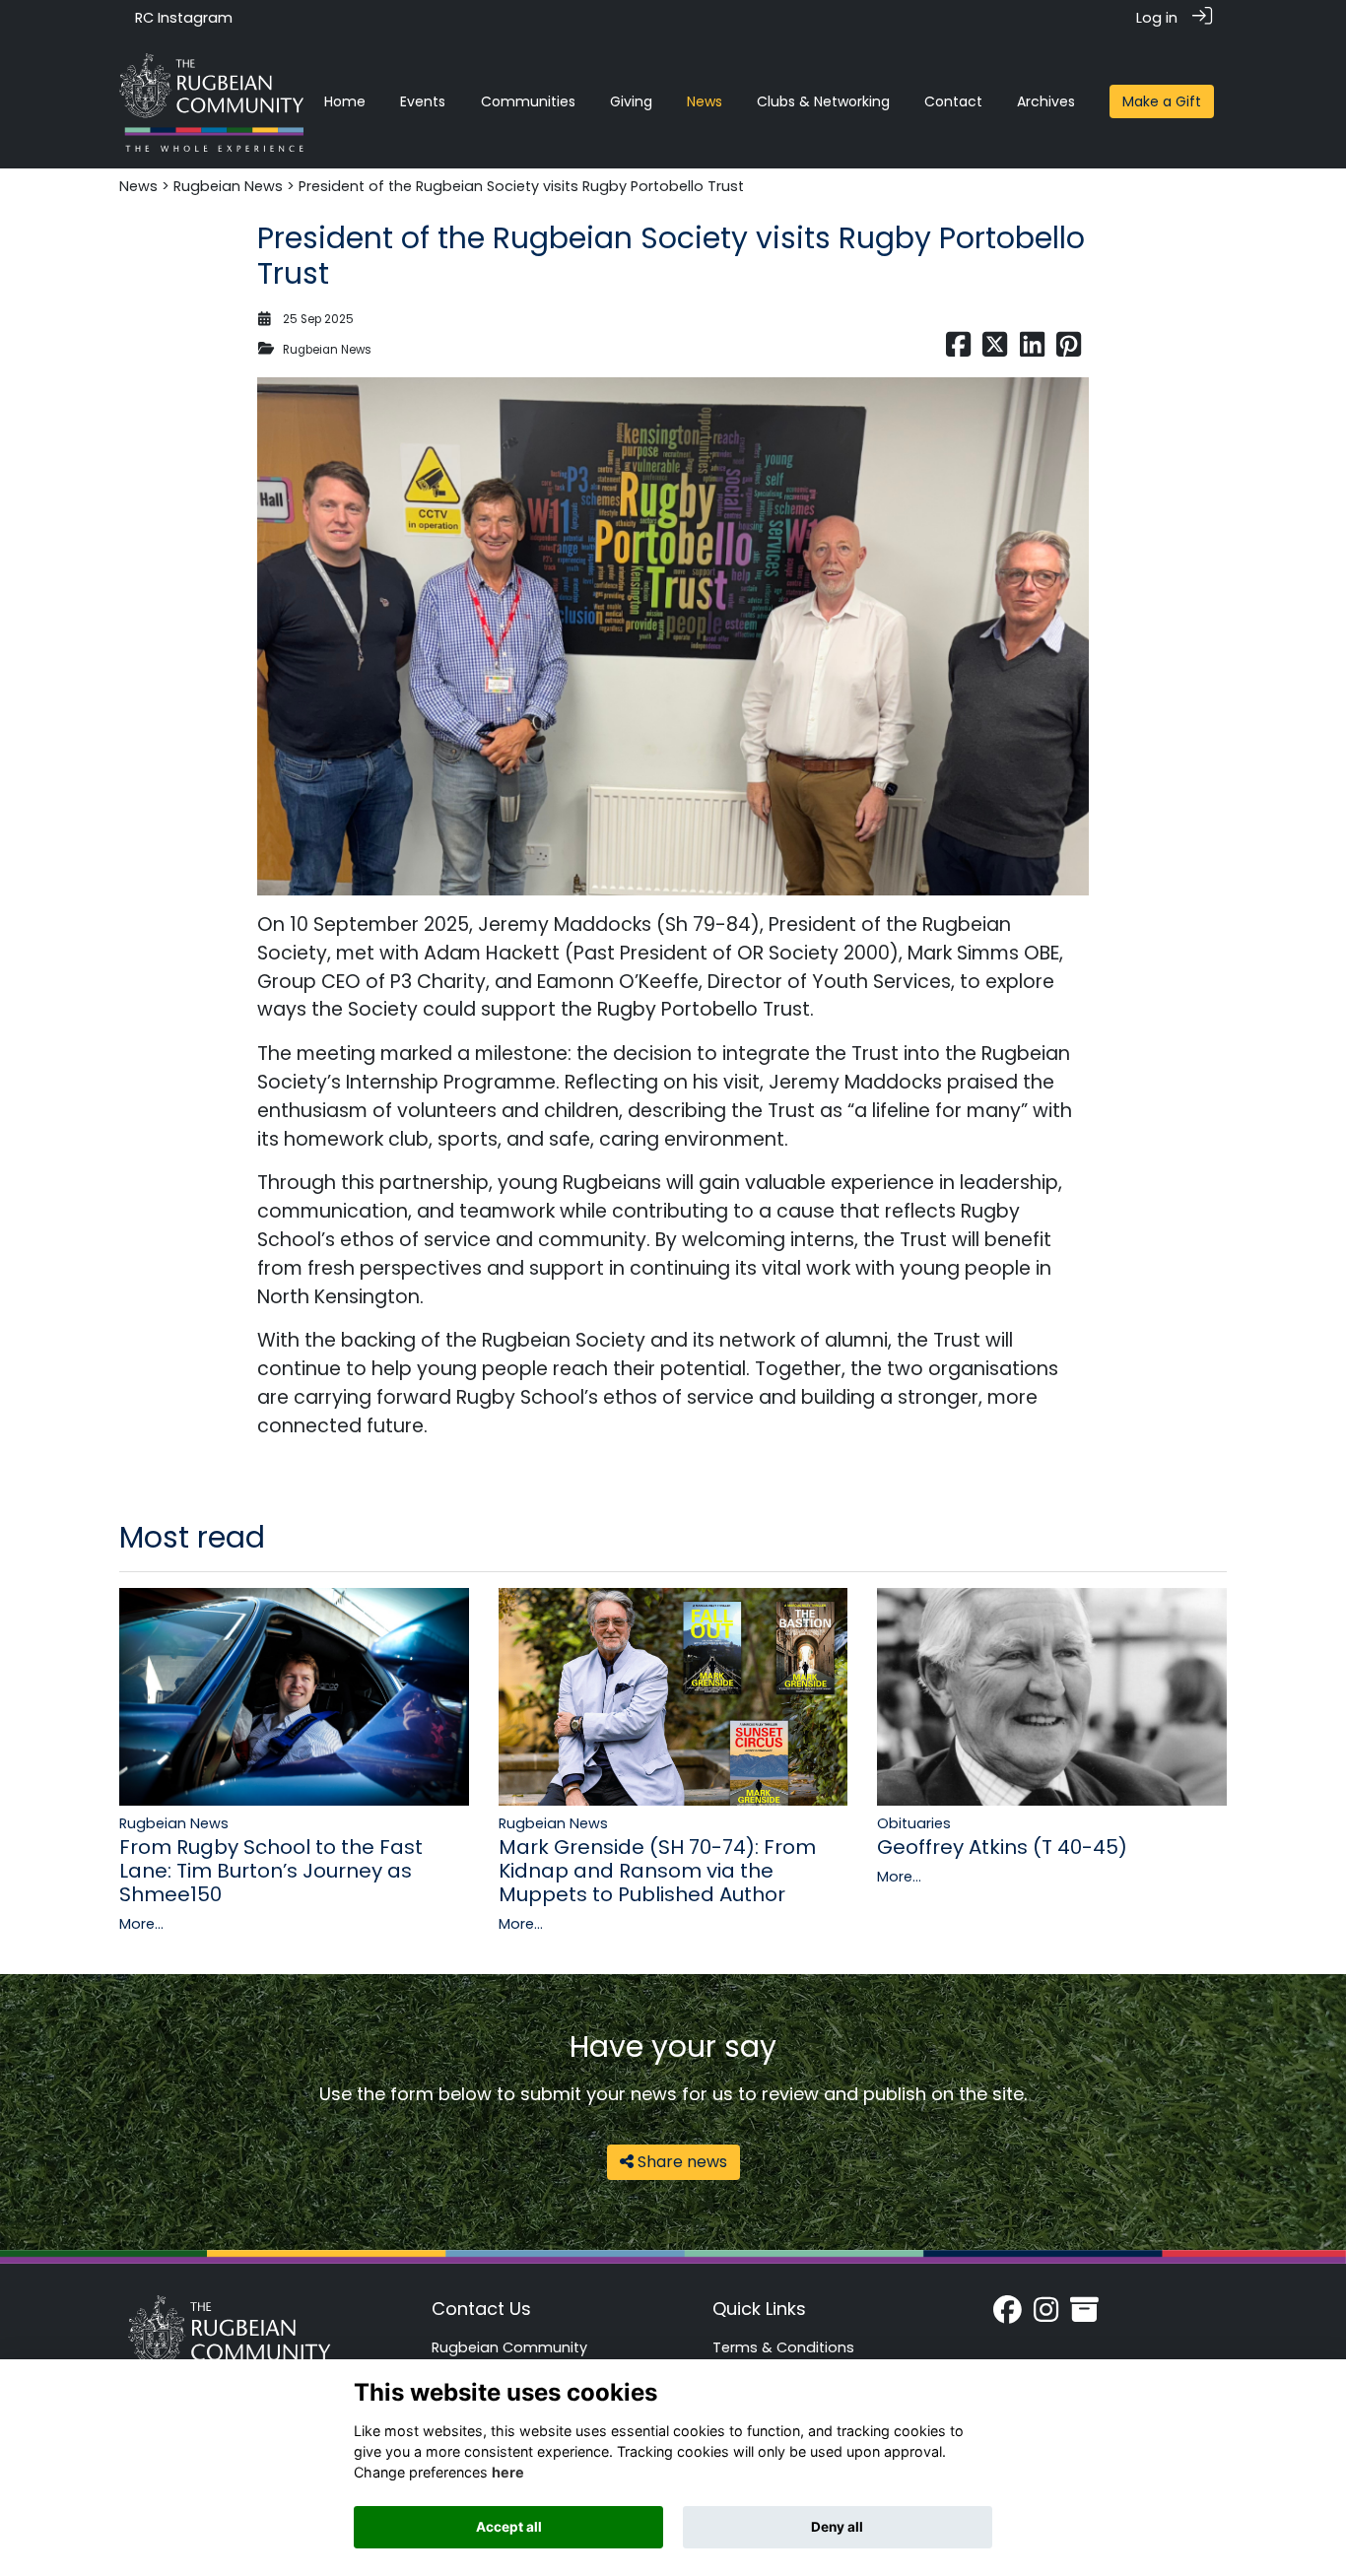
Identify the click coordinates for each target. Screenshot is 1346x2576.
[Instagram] (1046, 2315)
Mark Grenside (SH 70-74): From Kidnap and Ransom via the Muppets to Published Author (657, 1871)
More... (141, 1924)
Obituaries (914, 1823)
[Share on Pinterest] (1069, 350)
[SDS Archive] (1084, 2315)
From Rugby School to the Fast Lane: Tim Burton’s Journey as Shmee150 (271, 1871)
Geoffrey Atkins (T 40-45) (1002, 1847)
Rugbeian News (228, 186)
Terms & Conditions (783, 2347)
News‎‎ (138, 186)
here (508, 2472)
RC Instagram (184, 18)
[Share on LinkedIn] (1032, 350)
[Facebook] (1008, 2315)
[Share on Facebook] (958, 350)
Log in (1157, 18)
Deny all (837, 2527)
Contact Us (481, 2309)
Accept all (509, 2527)
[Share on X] (995, 350)
